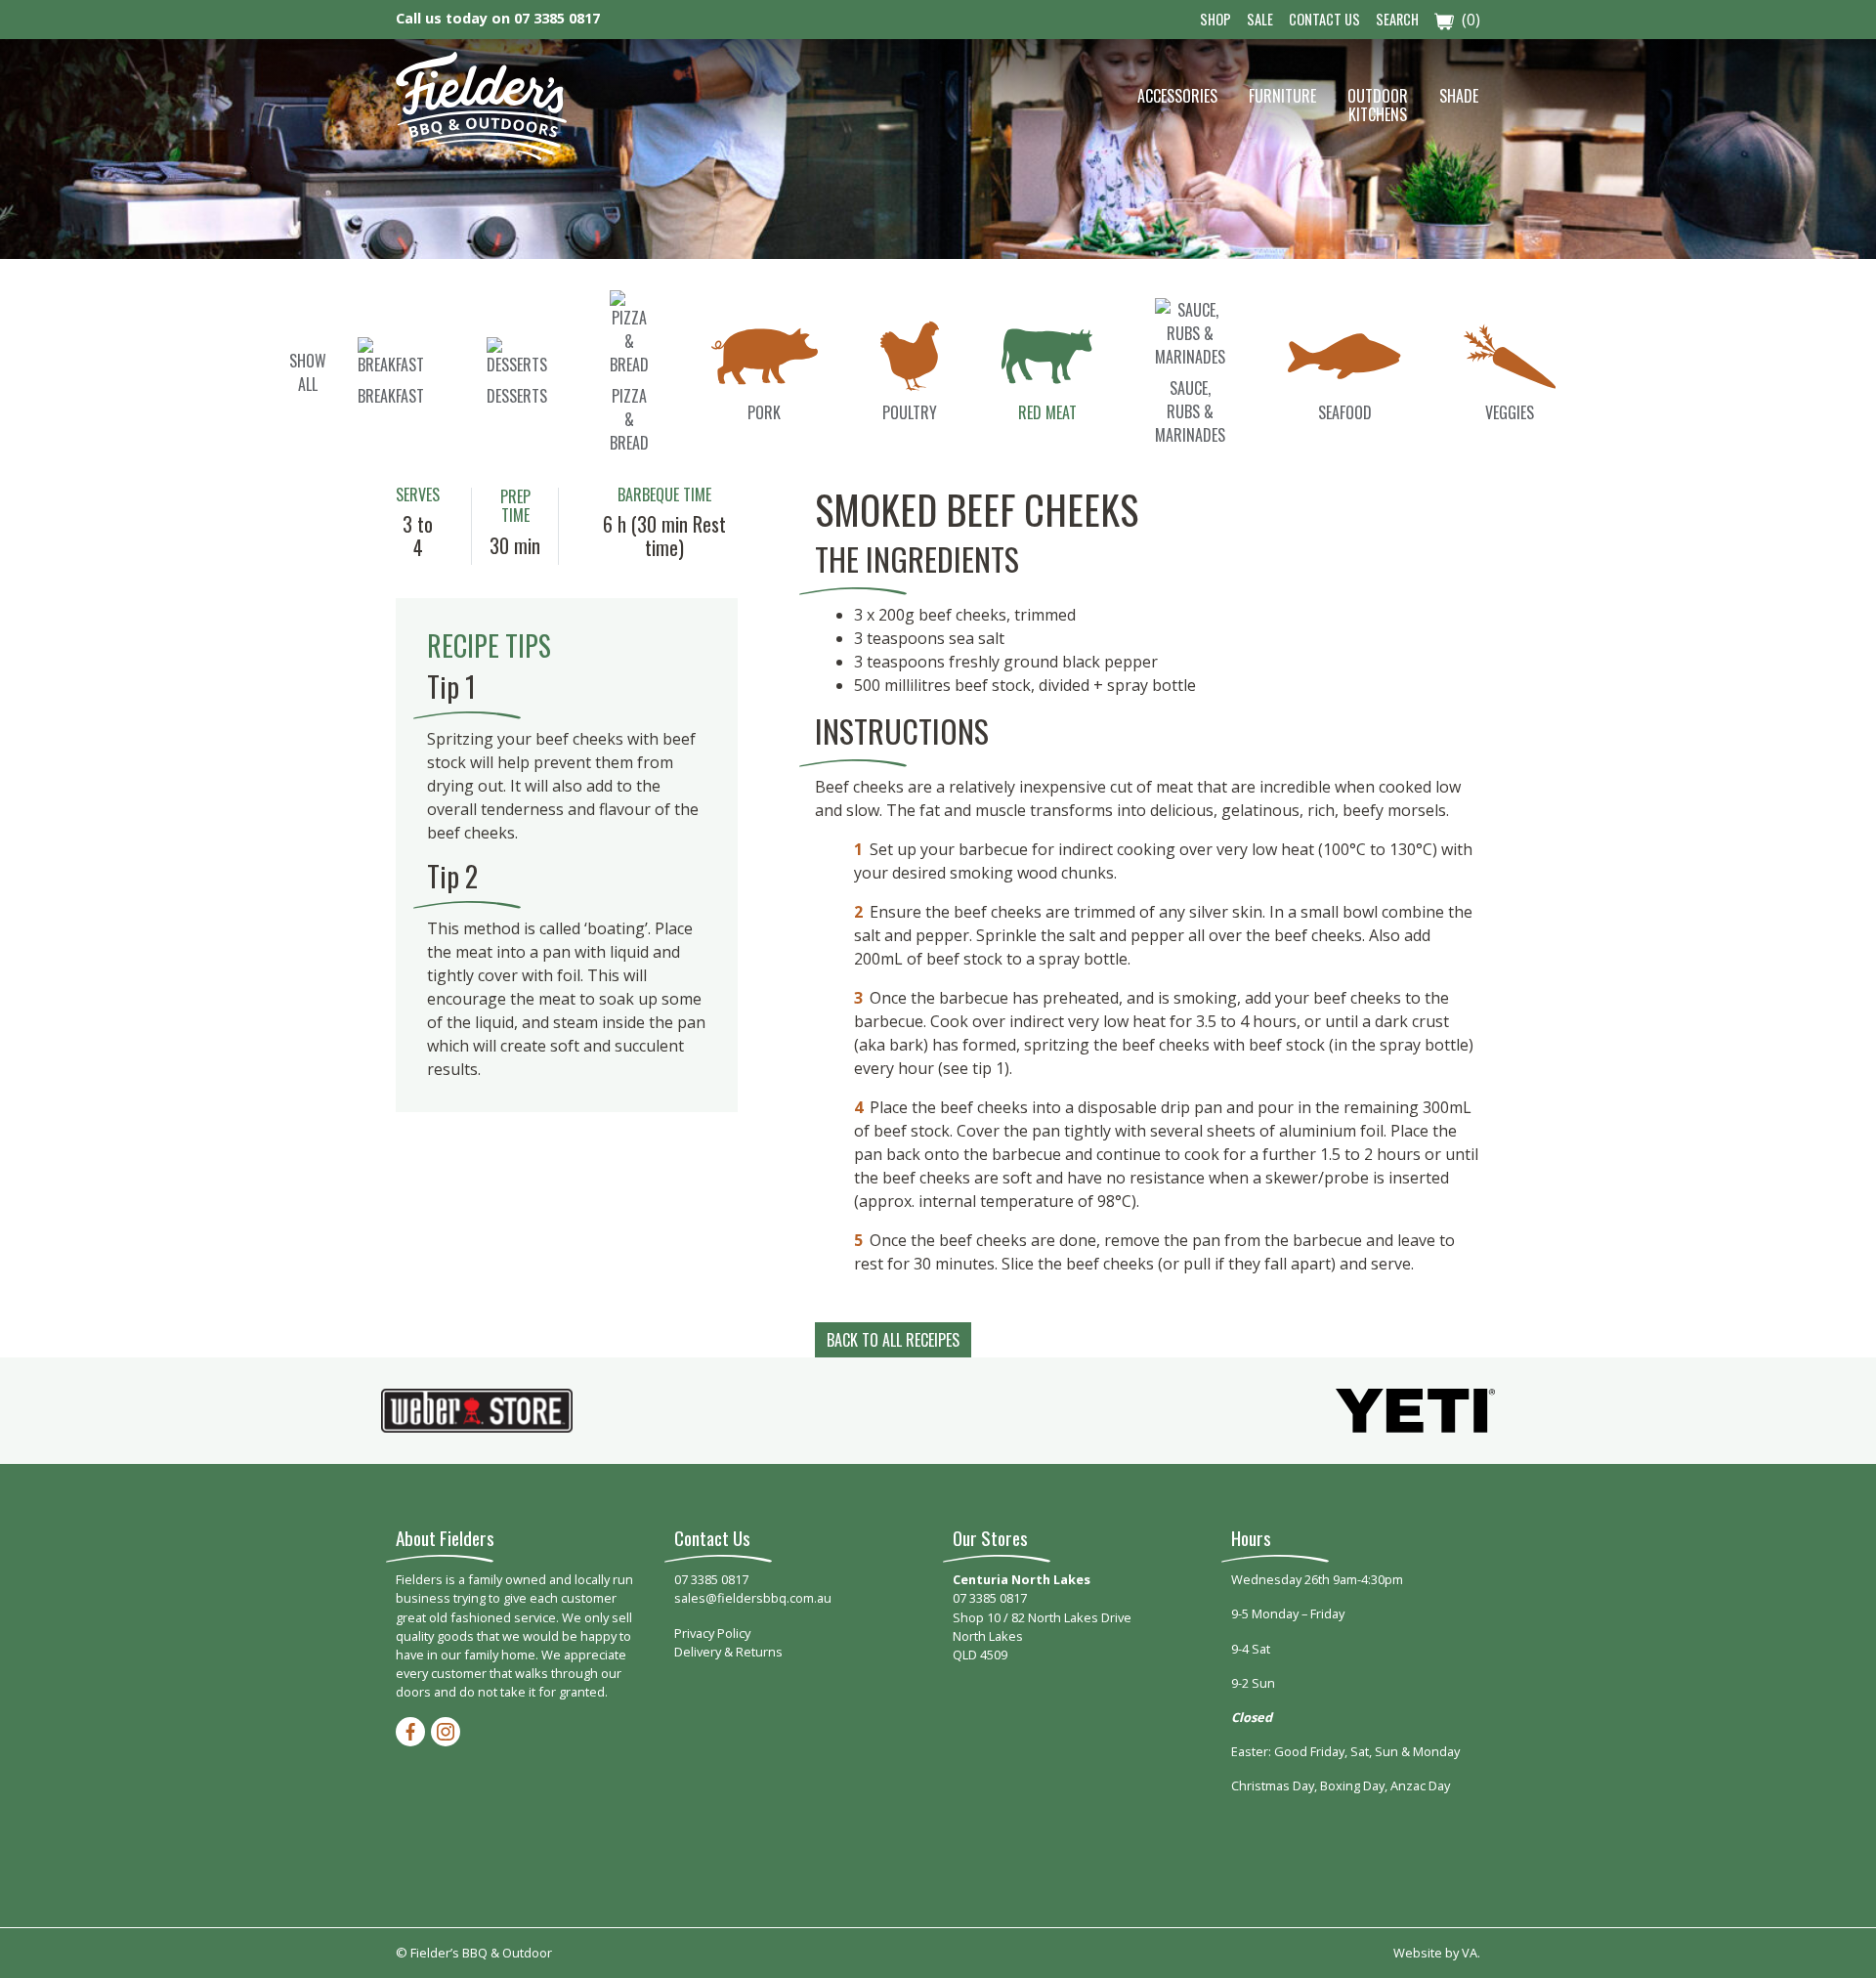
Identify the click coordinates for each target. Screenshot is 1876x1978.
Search (1397, 19)
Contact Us (1324, 19)
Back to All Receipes (893, 1340)
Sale (1260, 19)
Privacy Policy (712, 1633)
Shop (1215, 19)
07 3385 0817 (557, 18)
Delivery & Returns (728, 1652)
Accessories (1177, 96)
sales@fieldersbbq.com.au (753, 1598)
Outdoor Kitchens (1378, 105)
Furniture (1282, 96)
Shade (1459, 96)
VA (1470, 1953)
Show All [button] (308, 372)
